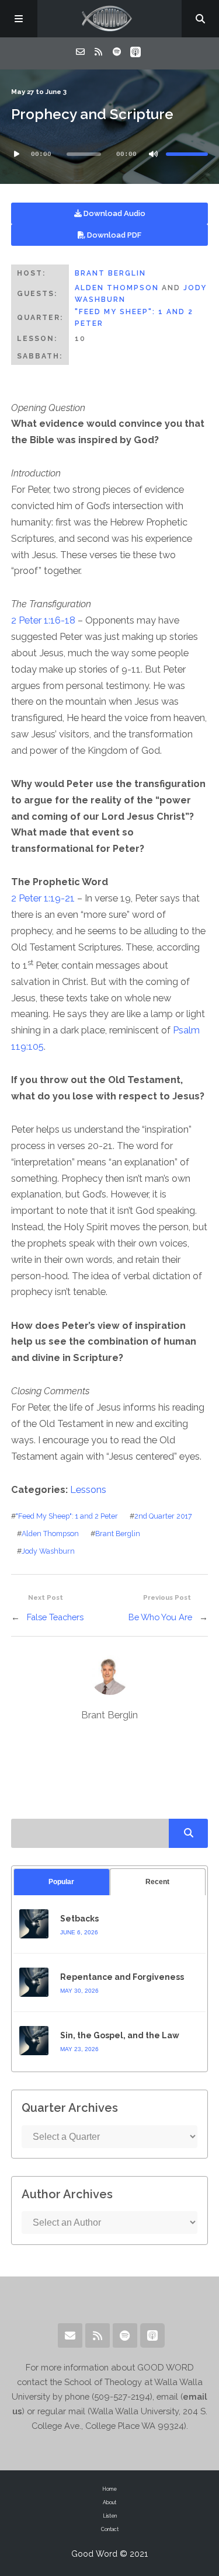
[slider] (187, 154)
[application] (110, 154)
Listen (110, 2516)
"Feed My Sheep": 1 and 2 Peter (67, 1516)
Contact (110, 2529)
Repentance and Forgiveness (122, 1977)
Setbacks (79, 1919)
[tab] (62, 1882)
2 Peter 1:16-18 (43, 620)
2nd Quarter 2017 (163, 1516)
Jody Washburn (48, 1551)
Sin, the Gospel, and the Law (120, 2035)
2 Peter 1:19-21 (43, 898)
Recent (157, 1882)
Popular (61, 1882)
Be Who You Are (160, 1617)
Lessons (88, 1490)
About (109, 2502)
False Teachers (55, 1617)
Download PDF (113, 235)
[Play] (17, 154)
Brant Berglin (110, 273)
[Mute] (153, 154)
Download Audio (114, 213)
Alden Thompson (117, 288)
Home (109, 2489)
